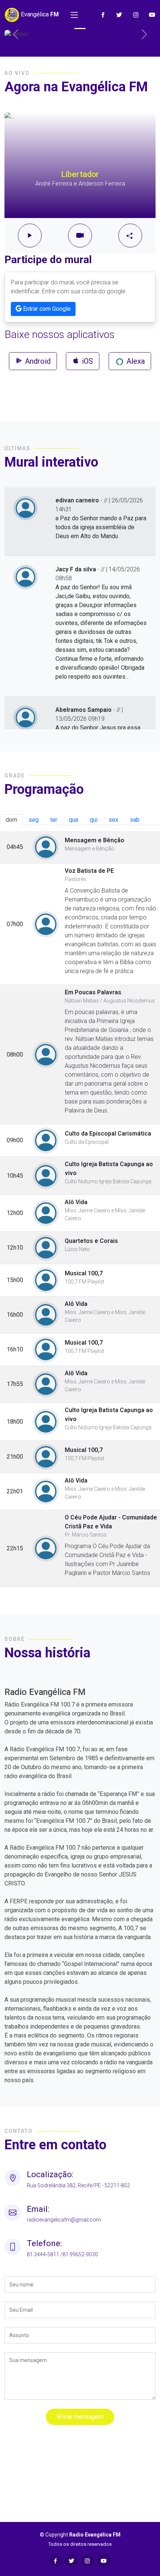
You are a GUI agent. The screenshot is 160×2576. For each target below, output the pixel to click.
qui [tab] (94, 820)
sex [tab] (113, 820)
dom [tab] (11, 820)
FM (39, 14)
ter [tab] (54, 820)
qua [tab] (73, 820)
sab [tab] (135, 820)
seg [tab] (34, 820)
